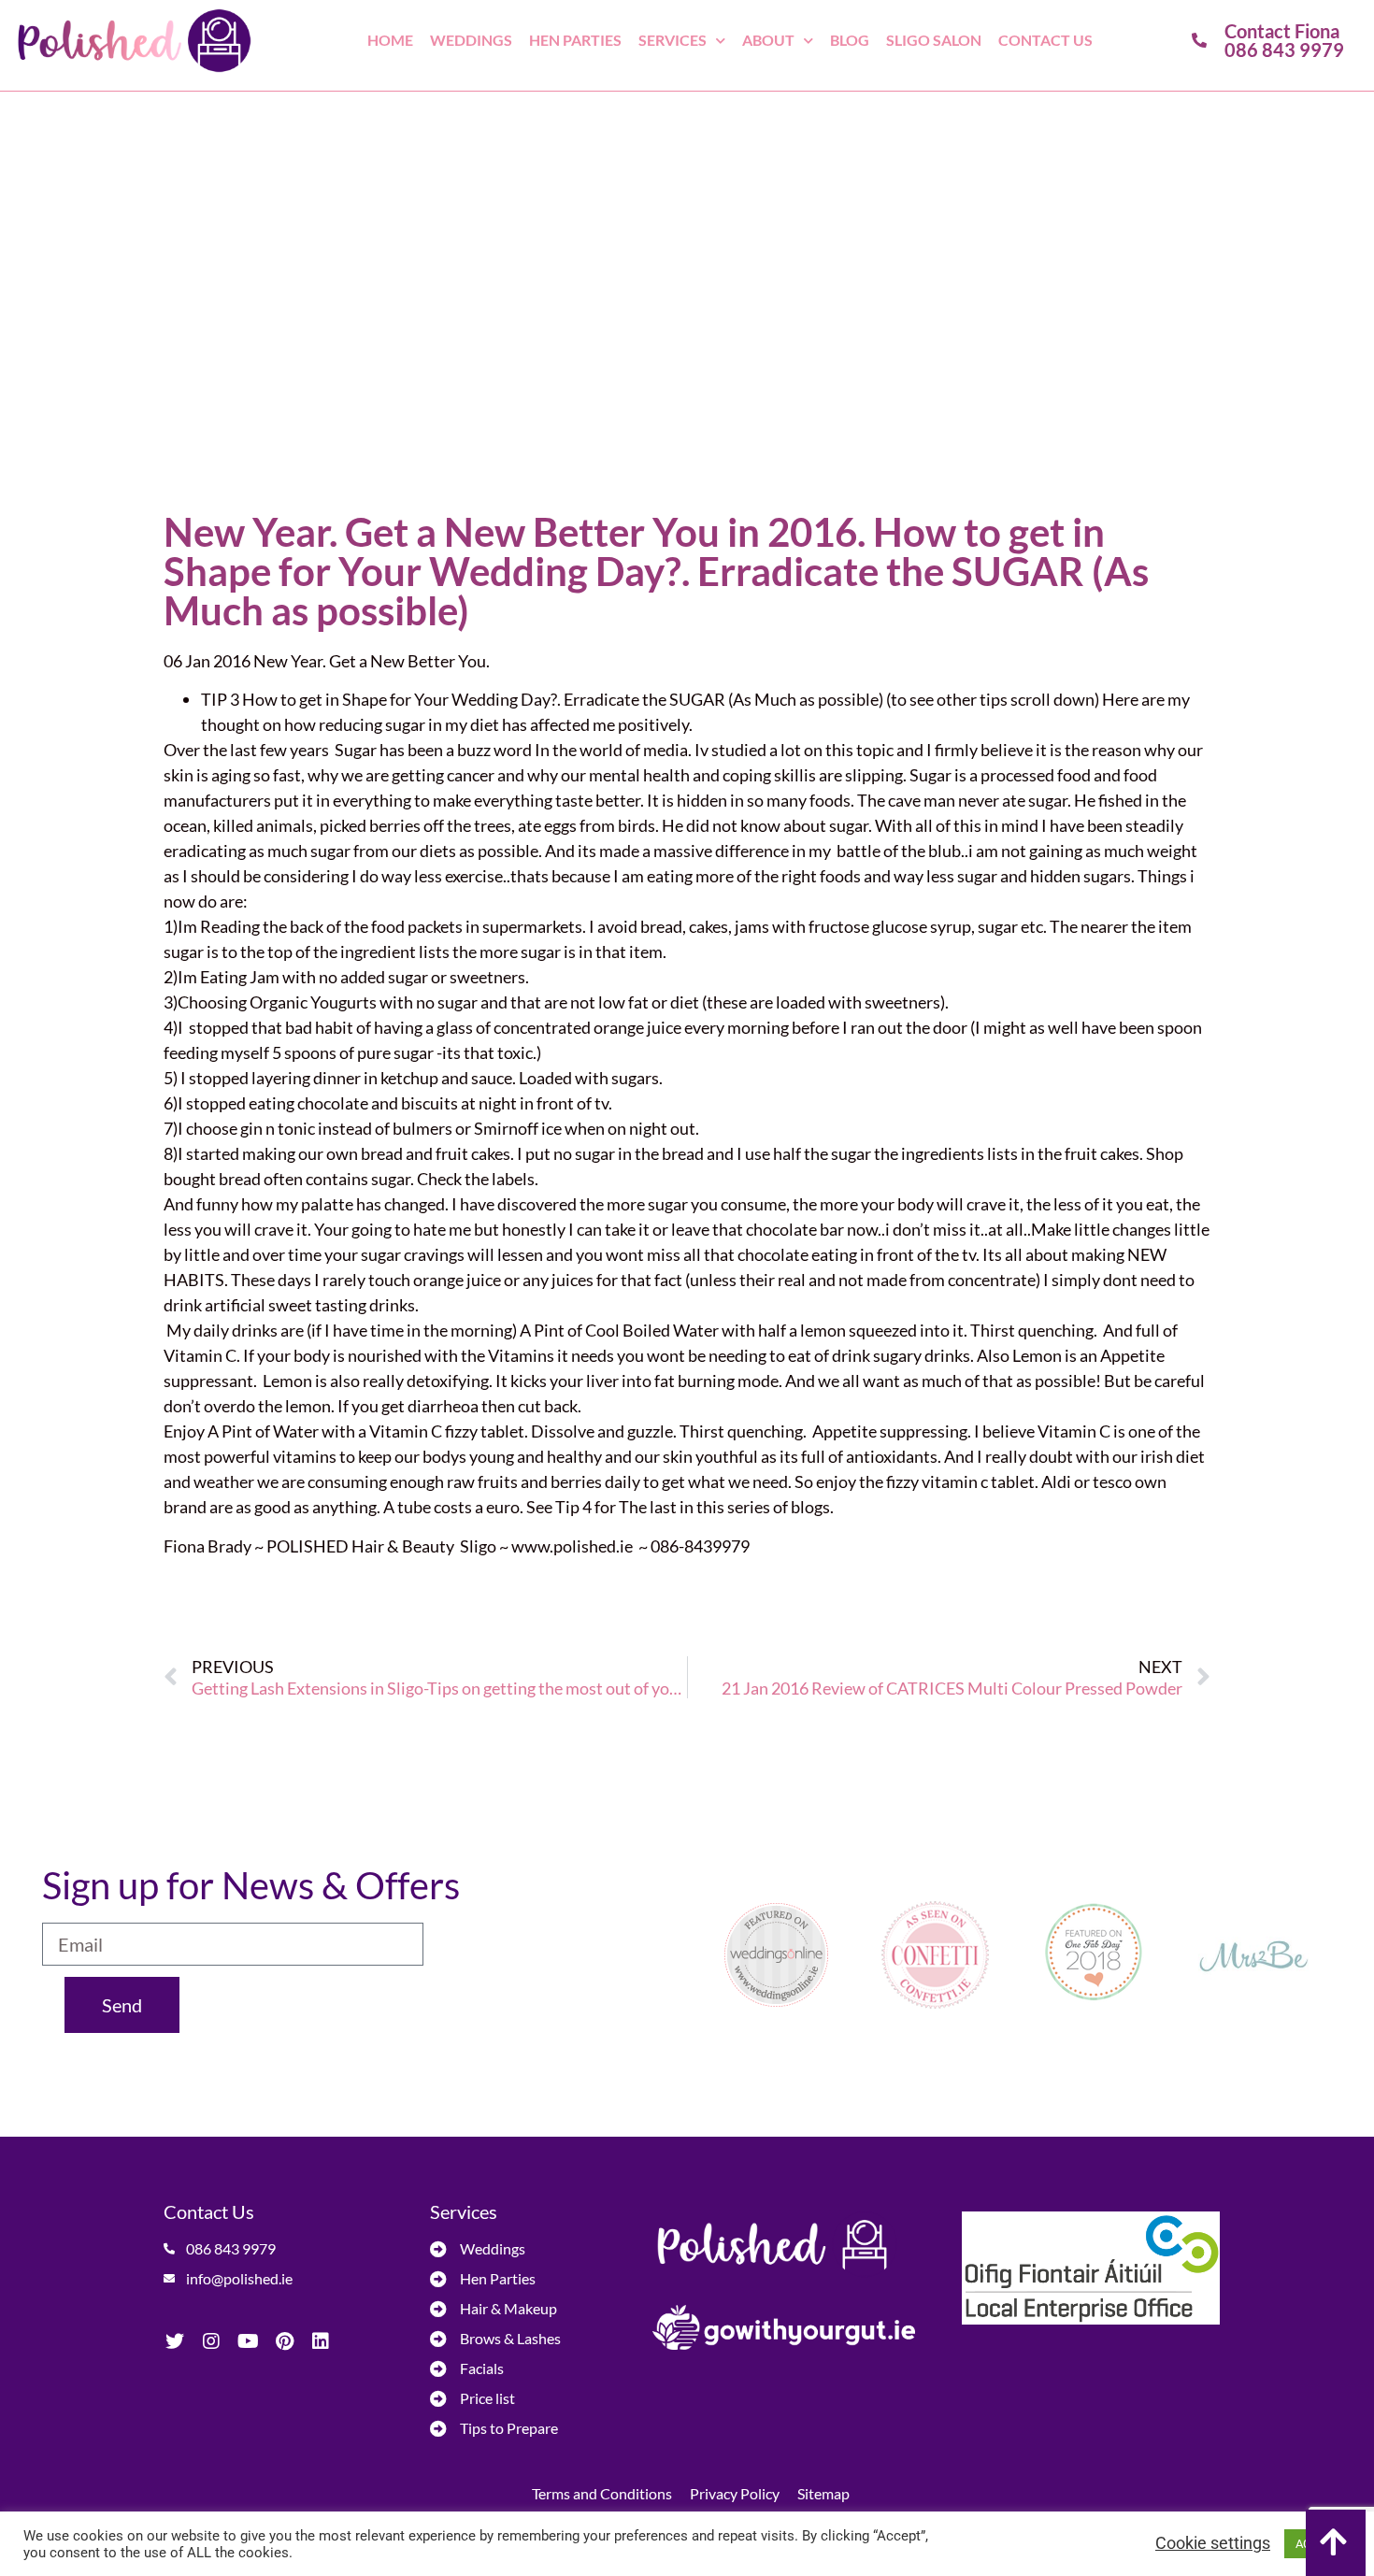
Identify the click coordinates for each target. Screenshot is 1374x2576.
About (768, 40)
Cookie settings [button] (1213, 2543)
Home (390, 40)
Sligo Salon (934, 40)
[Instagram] (211, 2341)
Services (673, 40)
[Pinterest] (284, 2341)
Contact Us (1045, 40)
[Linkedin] (321, 2341)
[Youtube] (248, 2341)
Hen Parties (575, 40)
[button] (1336, 2543)
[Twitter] (175, 2341)
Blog (850, 40)
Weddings (471, 40)
